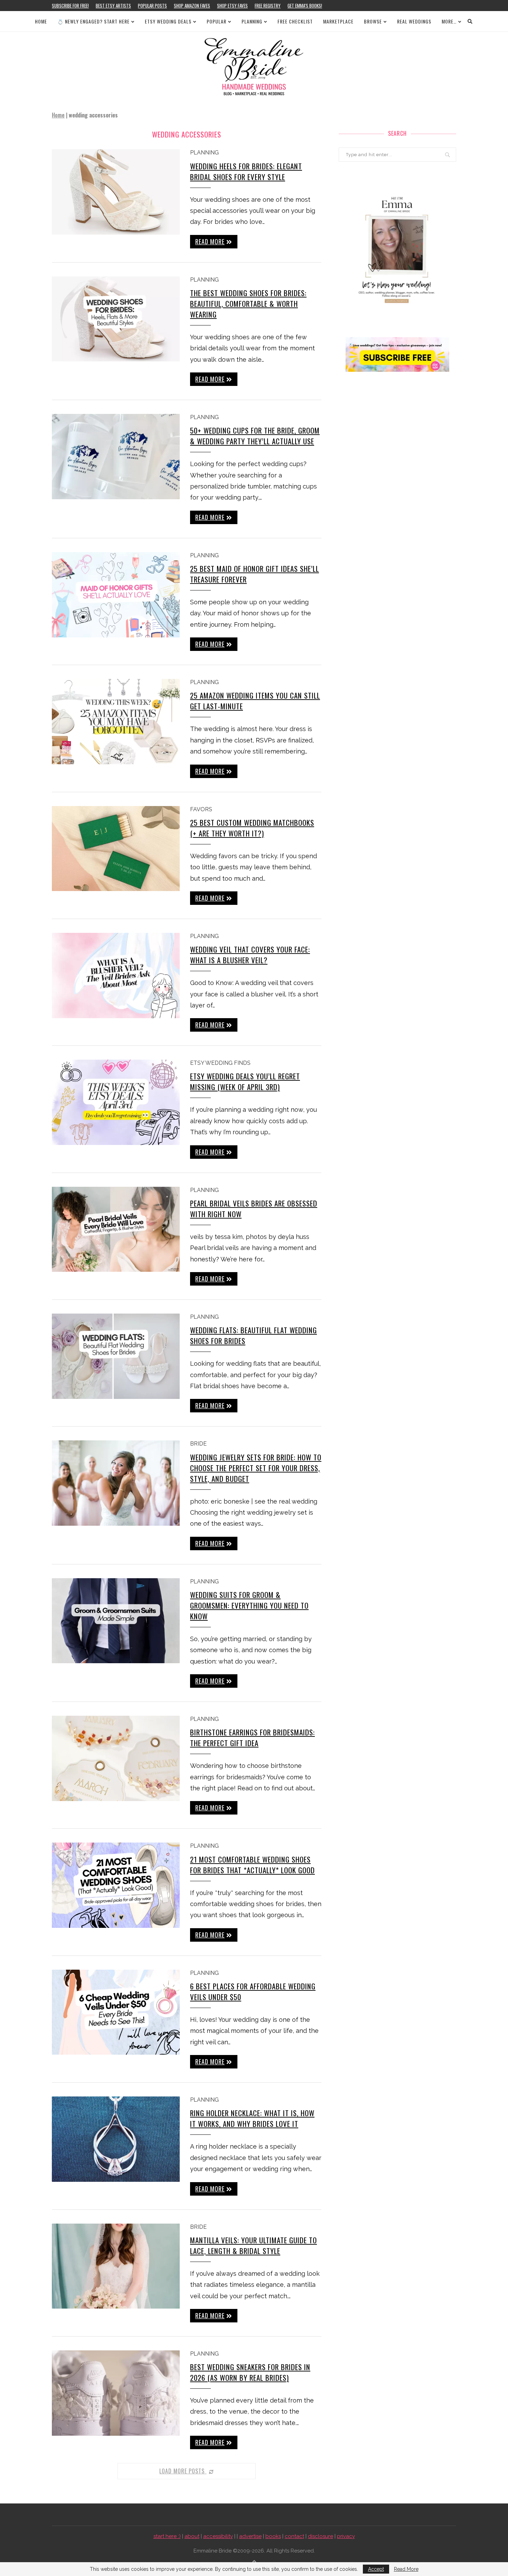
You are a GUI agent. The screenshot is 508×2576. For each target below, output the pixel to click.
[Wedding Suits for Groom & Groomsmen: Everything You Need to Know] (116, 1621)
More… (449, 21)
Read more (210, 241)
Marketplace (338, 21)
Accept (376, 2569)
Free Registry (268, 6)
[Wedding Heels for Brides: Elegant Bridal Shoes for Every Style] (116, 192)
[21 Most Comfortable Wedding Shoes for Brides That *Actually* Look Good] (116, 1885)
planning (204, 153)
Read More (406, 2569)
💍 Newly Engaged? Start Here (93, 21)
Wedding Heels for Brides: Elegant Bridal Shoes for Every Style (246, 171)
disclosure (321, 2536)
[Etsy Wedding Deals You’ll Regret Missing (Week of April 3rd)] (116, 1102)
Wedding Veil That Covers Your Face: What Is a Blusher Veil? (250, 955)
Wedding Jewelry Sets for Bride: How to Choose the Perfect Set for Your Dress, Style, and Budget (256, 1468)
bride (198, 1444)
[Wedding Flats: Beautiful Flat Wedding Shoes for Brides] (116, 1356)
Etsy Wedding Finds (220, 1063)
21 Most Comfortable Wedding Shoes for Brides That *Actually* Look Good (252, 1865)
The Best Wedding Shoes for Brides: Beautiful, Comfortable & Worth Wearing (248, 304)
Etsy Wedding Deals (168, 21)
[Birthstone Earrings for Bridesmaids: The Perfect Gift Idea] (116, 1758)
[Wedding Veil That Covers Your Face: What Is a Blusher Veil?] (116, 976)
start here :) (167, 2536)
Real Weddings (414, 21)
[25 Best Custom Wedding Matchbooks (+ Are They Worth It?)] (116, 849)
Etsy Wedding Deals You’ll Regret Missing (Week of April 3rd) (245, 1081)
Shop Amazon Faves (192, 6)
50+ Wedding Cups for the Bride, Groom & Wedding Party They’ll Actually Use (255, 436)
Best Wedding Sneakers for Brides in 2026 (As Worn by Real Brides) (250, 2372)
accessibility (218, 2536)
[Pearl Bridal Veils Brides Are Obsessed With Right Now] (116, 1229)
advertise (250, 2536)
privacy (346, 2536)
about (192, 2536)
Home (41, 21)
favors (201, 809)
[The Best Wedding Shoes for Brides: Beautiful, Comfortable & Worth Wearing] (116, 319)
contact (294, 2536)
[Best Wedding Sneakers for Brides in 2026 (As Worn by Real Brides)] (116, 2393)
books (273, 2536)
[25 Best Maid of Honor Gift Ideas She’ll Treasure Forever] (116, 595)
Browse (373, 21)
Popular (217, 21)
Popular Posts (152, 6)
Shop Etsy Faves (232, 6)
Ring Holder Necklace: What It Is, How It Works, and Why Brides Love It (252, 2118)
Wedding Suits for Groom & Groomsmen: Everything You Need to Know (249, 1605)
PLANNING (252, 21)
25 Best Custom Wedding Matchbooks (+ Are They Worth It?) (252, 828)
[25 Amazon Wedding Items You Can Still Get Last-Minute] (116, 722)
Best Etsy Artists (113, 6)
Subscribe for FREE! (70, 6)
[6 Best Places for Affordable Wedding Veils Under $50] (116, 2012)
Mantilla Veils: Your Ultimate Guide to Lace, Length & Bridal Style (253, 2245)
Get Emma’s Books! (305, 6)
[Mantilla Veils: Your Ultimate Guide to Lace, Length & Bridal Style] (116, 2266)
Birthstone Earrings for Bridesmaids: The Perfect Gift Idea (252, 1737)
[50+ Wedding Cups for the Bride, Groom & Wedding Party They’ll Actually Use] (116, 457)
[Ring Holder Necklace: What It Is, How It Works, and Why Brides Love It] (116, 2139)
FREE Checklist (295, 21)
